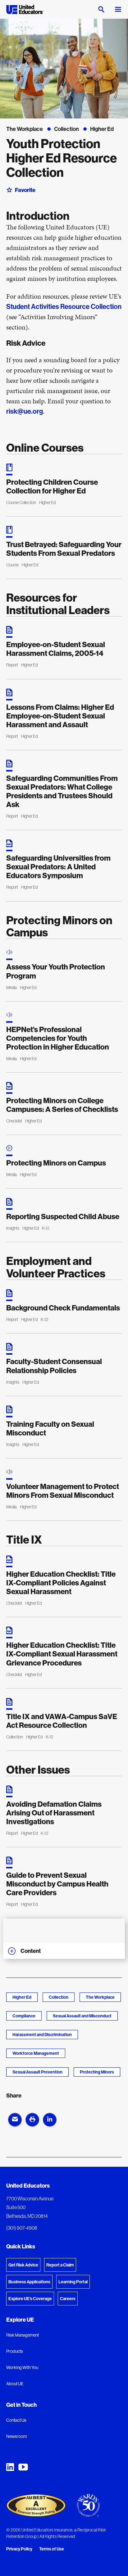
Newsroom (16, 2436)
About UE (15, 2384)
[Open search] (101, 9)
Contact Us (16, 2420)
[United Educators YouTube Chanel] (23, 2467)
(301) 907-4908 (22, 2228)
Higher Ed (22, 1997)
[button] (15, 2120)
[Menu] (118, 9)
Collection (59, 1997)
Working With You (22, 2367)
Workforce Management (36, 2053)
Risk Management (23, 2335)
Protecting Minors (97, 2072)
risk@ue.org (25, 411)
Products (15, 2351)
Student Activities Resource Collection (64, 306)
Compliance (24, 2016)
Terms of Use (52, 2549)
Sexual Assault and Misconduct (82, 2016)
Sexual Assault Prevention (37, 2072)
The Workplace (100, 1997)
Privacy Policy (19, 2549)
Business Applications (29, 2282)
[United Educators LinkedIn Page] (10, 2467)
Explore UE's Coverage (30, 2299)
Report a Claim (60, 2265)
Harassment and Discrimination (42, 2035)
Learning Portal (73, 2282)
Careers (68, 2299)
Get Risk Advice (23, 2265)
